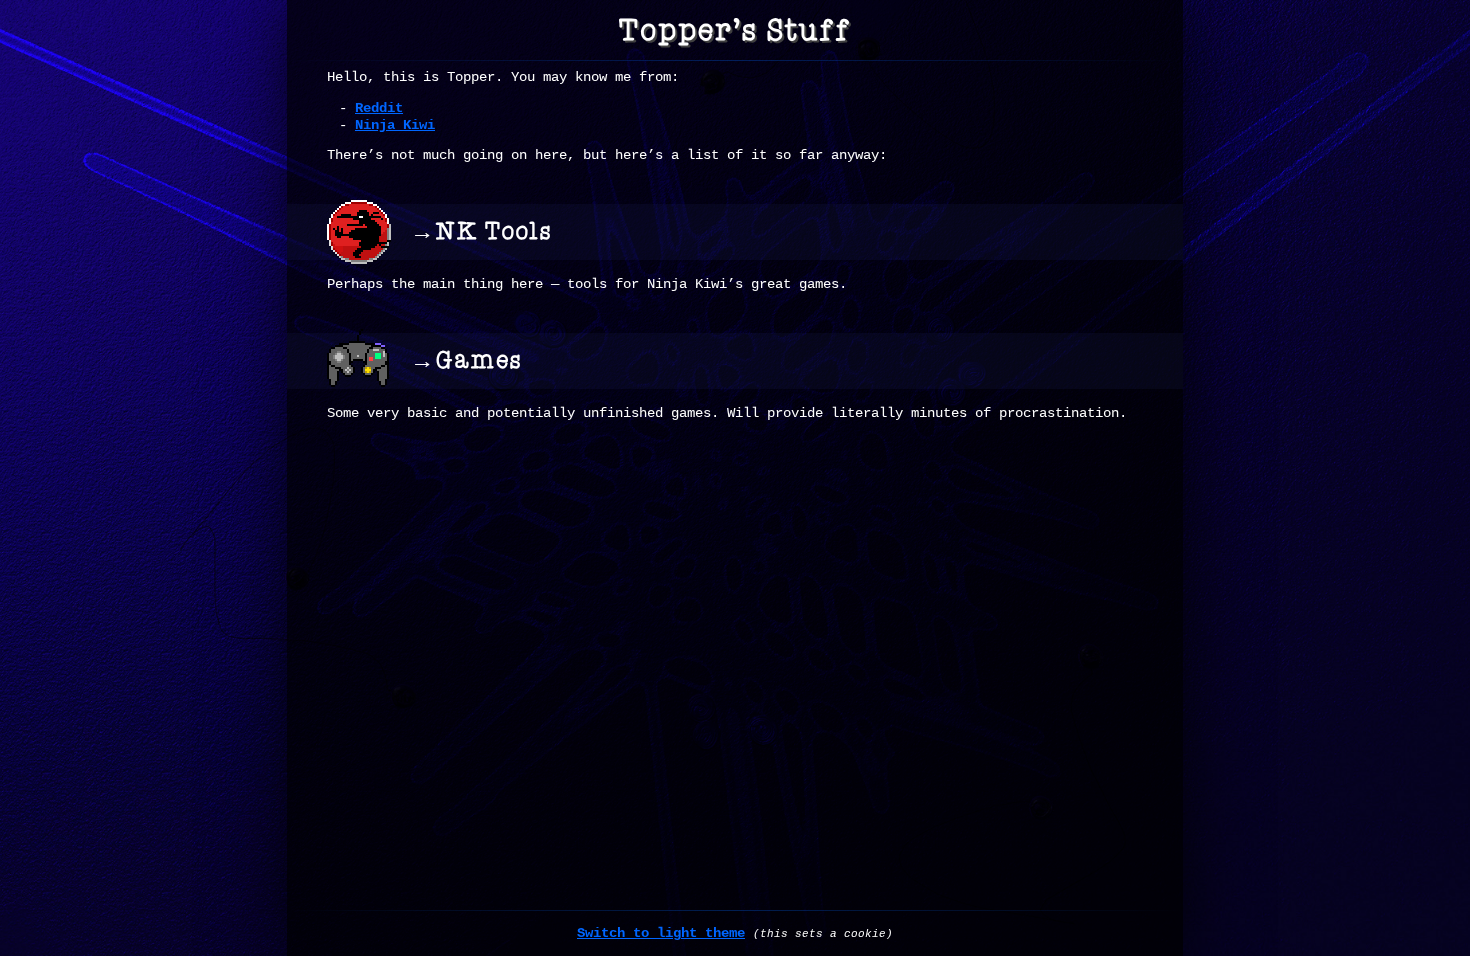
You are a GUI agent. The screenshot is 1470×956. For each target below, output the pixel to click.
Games (479, 360)
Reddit (379, 108)
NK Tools (494, 231)
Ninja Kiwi (395, 125)
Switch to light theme (661, 933)
